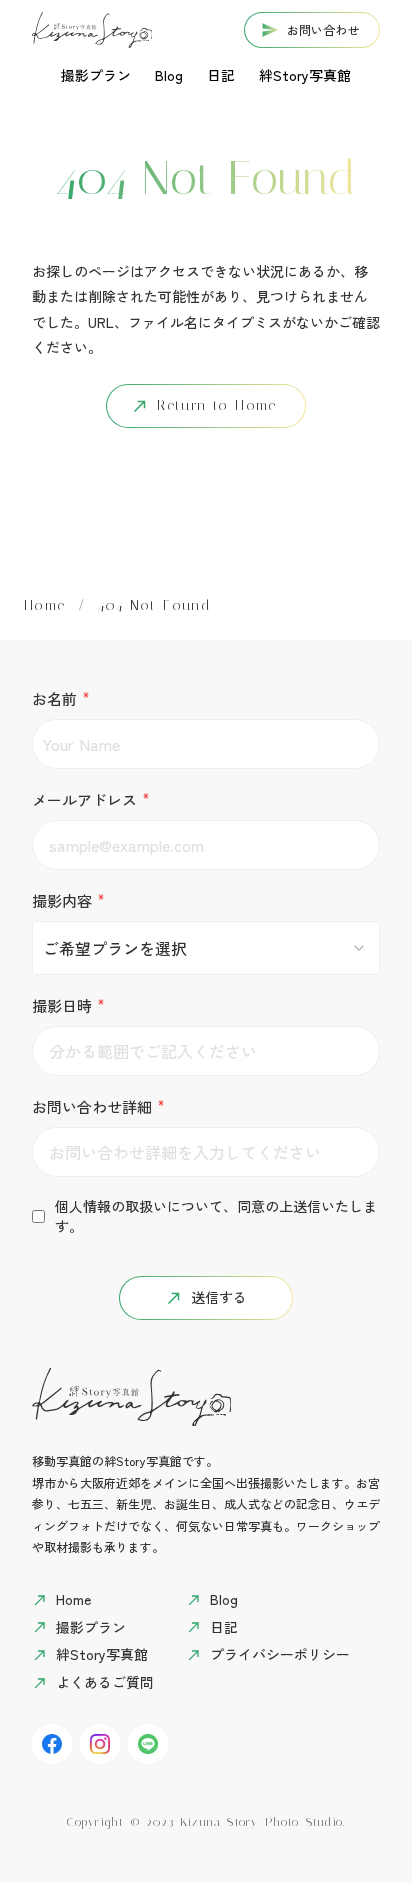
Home (45, 605)
